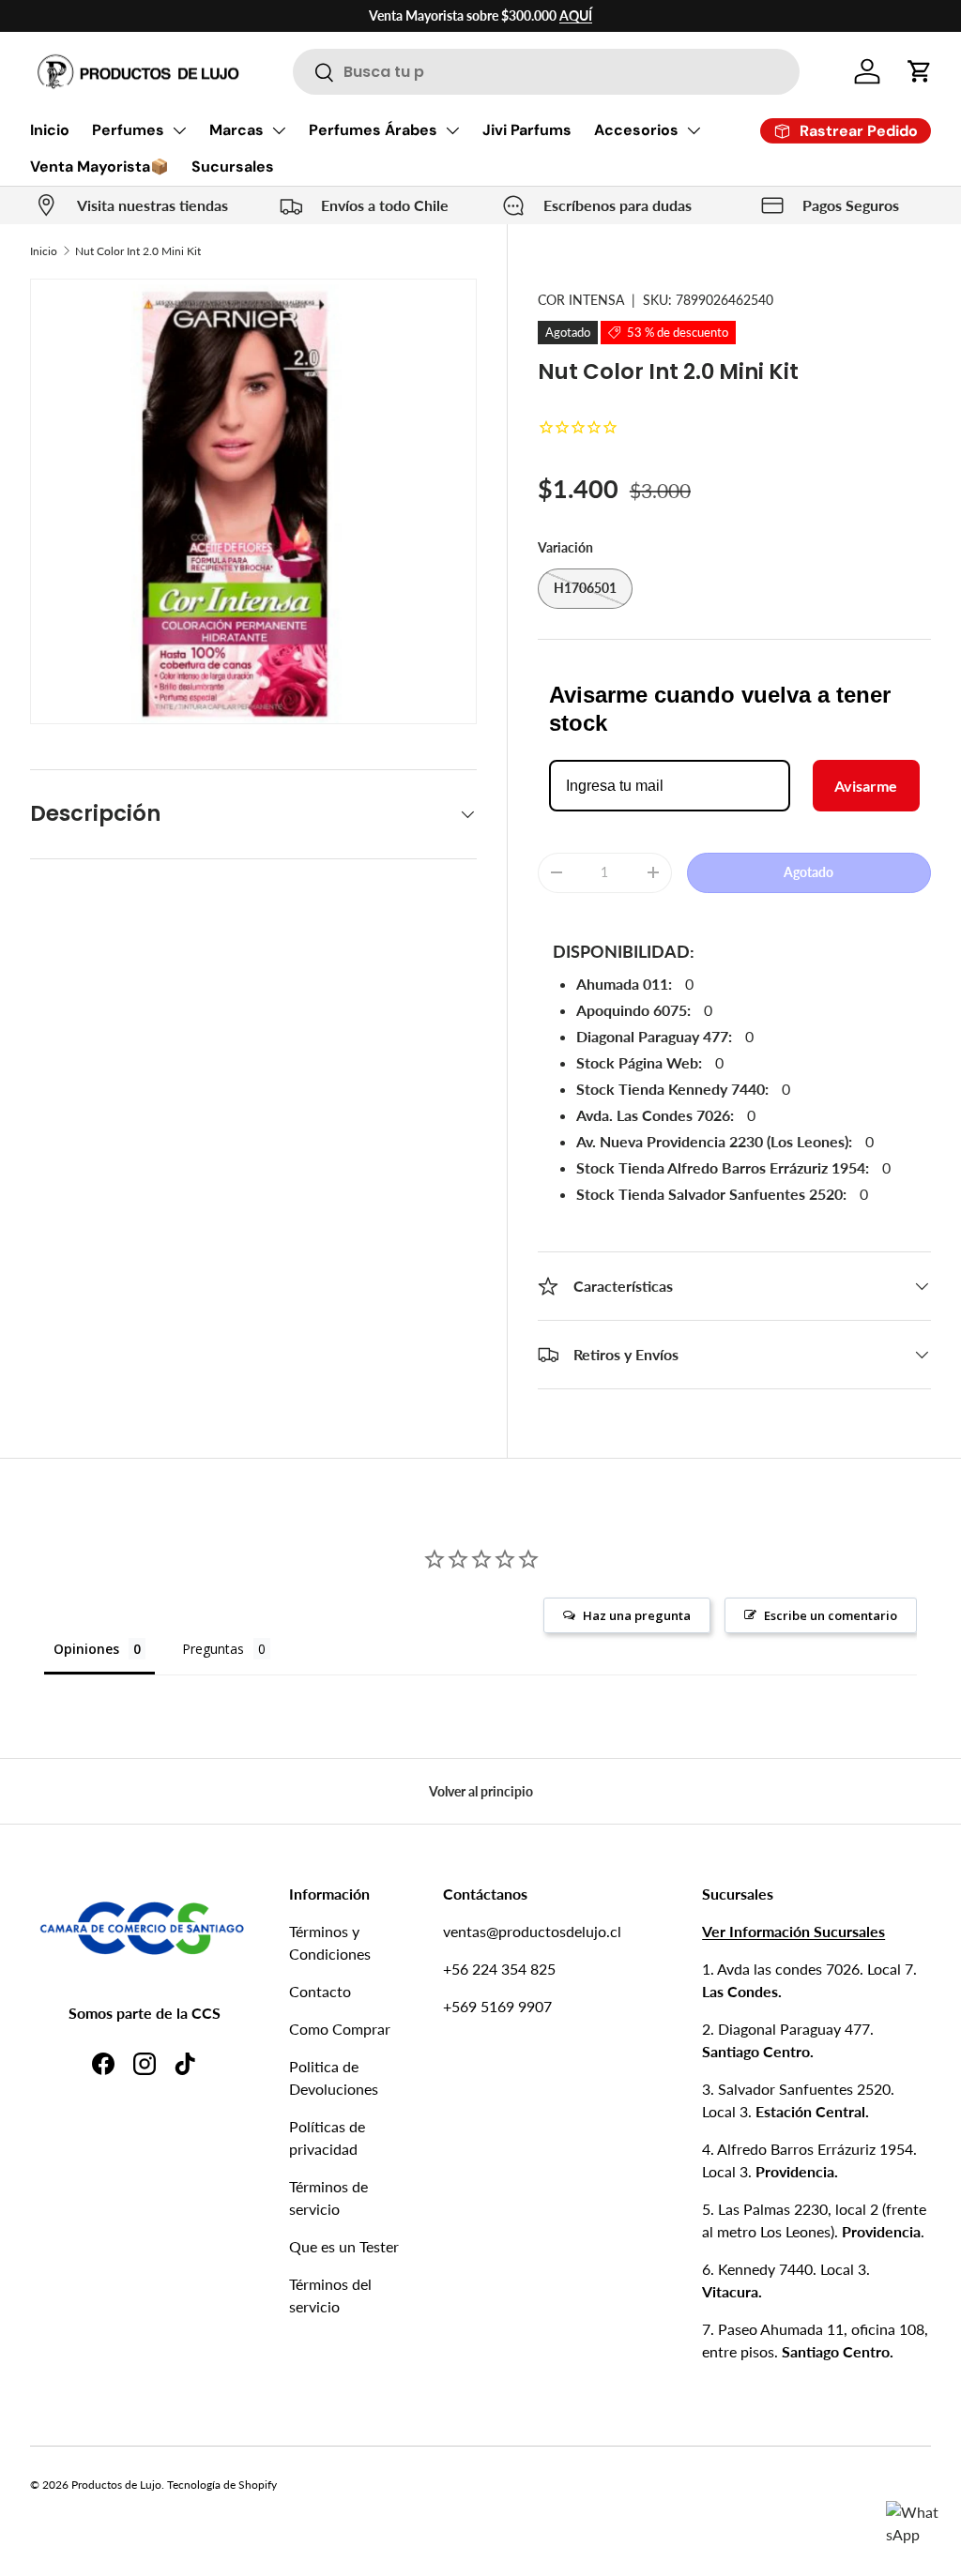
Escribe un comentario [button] (831, 1615)
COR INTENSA (581, 300)
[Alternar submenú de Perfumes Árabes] (452, 130)
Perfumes (128, 130)
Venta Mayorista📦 (99, 167)
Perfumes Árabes (373, 130)
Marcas (236, 130)
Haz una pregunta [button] (637, 1615)
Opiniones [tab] (86, 1649)
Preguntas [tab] (213, 1649)
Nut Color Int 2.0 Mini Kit (138, 251)
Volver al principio (481, 1791)
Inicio (50, 130)
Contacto (320, 1991)
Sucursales (233, 167)
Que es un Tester (344, 2246)
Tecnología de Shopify (222, 2485)
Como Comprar (340, 2029)
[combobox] (546, 72)
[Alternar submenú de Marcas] (279, 130)
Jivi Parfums (527, 130)
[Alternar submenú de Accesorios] (694, 130)
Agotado (808, 872)
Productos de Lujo (116, 2485)
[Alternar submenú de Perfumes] (179, 130)
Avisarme (866, 786)
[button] (920, 71)
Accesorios (636, 130)
